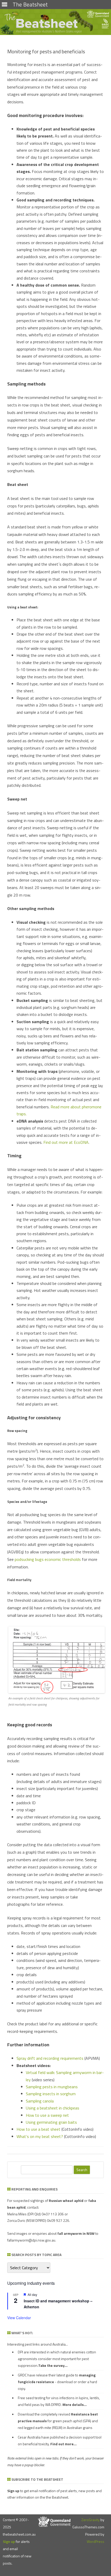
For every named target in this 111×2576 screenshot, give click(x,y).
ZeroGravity (90, 2520)
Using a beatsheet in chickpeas (53, 2108)
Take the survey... (53, 2365)
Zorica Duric (16, 2220)
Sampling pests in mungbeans (52, 2087)
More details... (75, 2404)
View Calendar (19, 2318)
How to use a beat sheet (38, 2129)
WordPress (96, 2541)
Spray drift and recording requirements (50, 2058)
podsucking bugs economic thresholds (48, 1559)
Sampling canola (40, 2101)
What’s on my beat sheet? (40, 2136)
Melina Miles (17, 2214)
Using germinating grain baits (51, 2122)
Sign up (9, 2541)
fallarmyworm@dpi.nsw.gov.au (31, 2240)
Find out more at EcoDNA (66, 1142)
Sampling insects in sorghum (51, 2094)
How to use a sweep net (47, 2115)
